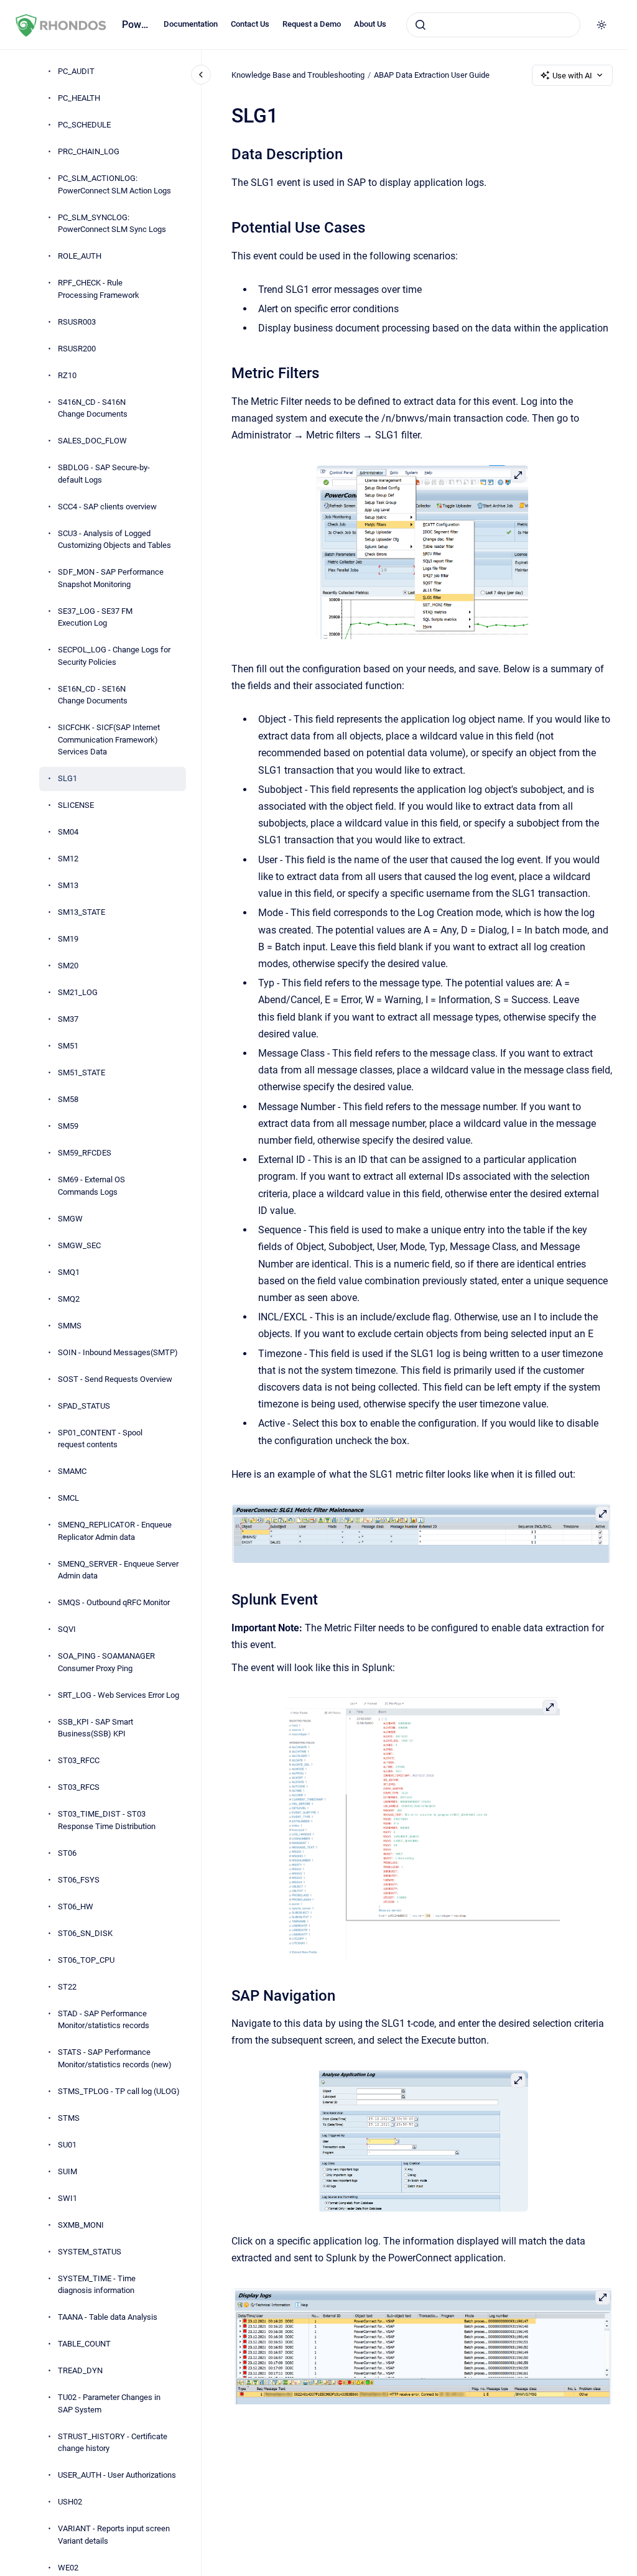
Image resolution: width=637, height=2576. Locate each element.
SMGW (70, 1219)
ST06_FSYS (79, 1880)
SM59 (68, 1126)
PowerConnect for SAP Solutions (135, 25)
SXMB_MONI (81, 2225)
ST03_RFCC (79, 1760)
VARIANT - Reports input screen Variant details (114, 2535)
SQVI (67, 1629)
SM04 (68, 832)
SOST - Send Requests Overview (115, 1379)
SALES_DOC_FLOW (92, 441)
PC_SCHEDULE (84, 125)
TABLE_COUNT (84, 2344)
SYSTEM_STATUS (90, 2252)
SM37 (68, 1019)
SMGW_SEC (79, 1245)
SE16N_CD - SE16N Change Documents (93, 695)
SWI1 (67, 2198)
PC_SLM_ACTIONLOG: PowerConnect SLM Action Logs (114, 184)
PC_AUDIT (76, 71)
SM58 (68, 1099)
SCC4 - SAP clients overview (107, 507)
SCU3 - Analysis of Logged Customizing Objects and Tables (114, 540)
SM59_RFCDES (85, 1153)
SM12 (68, 859)
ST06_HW (76, 1907)
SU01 (67, 2145)
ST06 (67, 1853)
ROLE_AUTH (80, 256)
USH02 (70, 2502)
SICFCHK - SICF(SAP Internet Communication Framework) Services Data (109, 739)
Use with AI (572, 76)
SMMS (70, 1326)
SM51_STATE (81, 1073)
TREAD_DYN (80, 2370)
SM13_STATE (81, 912)
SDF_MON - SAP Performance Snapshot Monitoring (111, 578)
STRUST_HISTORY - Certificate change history (113, 2443)
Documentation (191, 24)
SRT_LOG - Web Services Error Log (119, 1695)
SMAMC (72, 1471)
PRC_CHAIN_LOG (89, 151)
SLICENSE (76, 805)
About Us (370, 24)
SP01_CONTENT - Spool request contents (100, 1439)
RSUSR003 (77, 322)
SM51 (68, 1046)
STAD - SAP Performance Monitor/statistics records (104, 2020)
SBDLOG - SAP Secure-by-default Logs (104, 474)
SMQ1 (69, 1272)
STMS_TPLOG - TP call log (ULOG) (119, 2091)
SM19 (68, 939)
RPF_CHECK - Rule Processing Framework (99, 289)
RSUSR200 (77, 349)
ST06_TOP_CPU (86, 1960)
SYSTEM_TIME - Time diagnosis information (97, 2285)
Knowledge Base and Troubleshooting (298, 75)
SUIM (67, 2171)
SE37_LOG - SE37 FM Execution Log (95, 617)
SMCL (68, 1498)
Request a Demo (312, 24)
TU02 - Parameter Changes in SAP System (109, 2403)
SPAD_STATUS (84, 1406)
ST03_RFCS (79, 1787)
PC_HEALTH (79, 98)
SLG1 (67, 778)
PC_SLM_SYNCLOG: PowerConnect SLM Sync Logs (112, 224)
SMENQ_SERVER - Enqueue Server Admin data (118, 1570)
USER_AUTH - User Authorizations (117, 2475)
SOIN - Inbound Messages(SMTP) (118, 1352)
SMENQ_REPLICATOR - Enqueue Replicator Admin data (115, 1531)
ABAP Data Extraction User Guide (432, 75)
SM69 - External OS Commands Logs (91, 1186)
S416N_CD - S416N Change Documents (93, 408)
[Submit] (421, 25)
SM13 (68, 885)
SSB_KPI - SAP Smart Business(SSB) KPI (95, 1728)
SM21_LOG (78, 992)
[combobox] (493, 25)
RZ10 (67, 375)
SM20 (68, 966)
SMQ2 (69, 1299)
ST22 (67, 1987)
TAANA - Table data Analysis (108, 2317)
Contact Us (250, 24)
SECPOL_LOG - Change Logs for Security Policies (114, 656)
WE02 (68, 2568)
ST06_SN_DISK (85, 1933)
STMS (69, 2118)
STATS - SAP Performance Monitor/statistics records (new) (115, 2058)
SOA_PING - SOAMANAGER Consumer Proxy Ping (106, 1662)
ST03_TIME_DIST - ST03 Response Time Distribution (107, 1820)
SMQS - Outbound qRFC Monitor (114, 1602)
